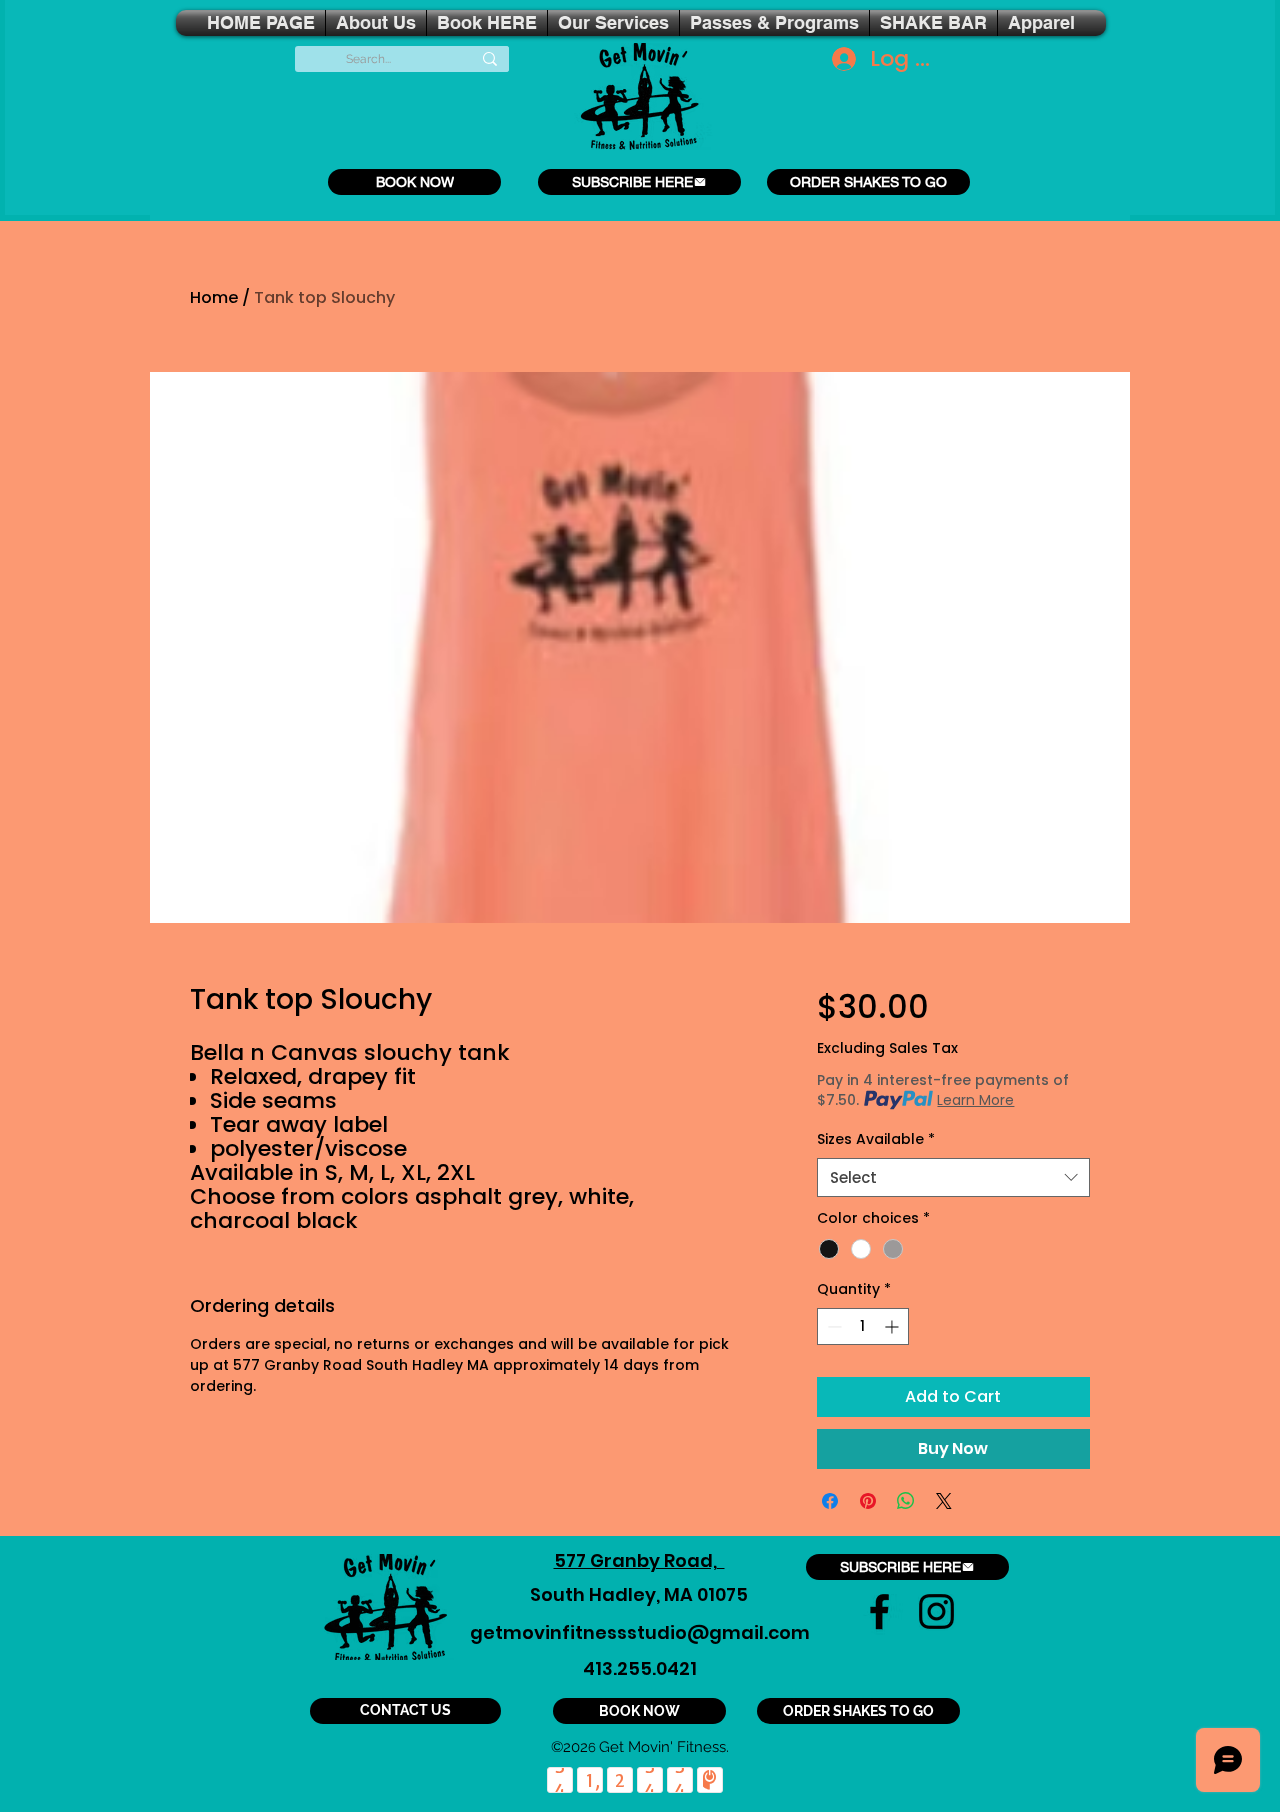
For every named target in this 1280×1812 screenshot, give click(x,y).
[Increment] (893, 1326)
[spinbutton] (863, 1326)
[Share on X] (944, 1501)
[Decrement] (832, 1326)
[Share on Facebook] (830, 1501)
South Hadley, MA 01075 (639, 1594)
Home (214, 297)
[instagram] (936, 1611)
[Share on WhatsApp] (906, 1501)
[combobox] (953, 1177)
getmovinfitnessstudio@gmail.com (640, 1632)
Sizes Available (876, 1139)
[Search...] (490, 59)
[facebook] (879, 1611)
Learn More (975, 1100)
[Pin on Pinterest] (868, 1501)
